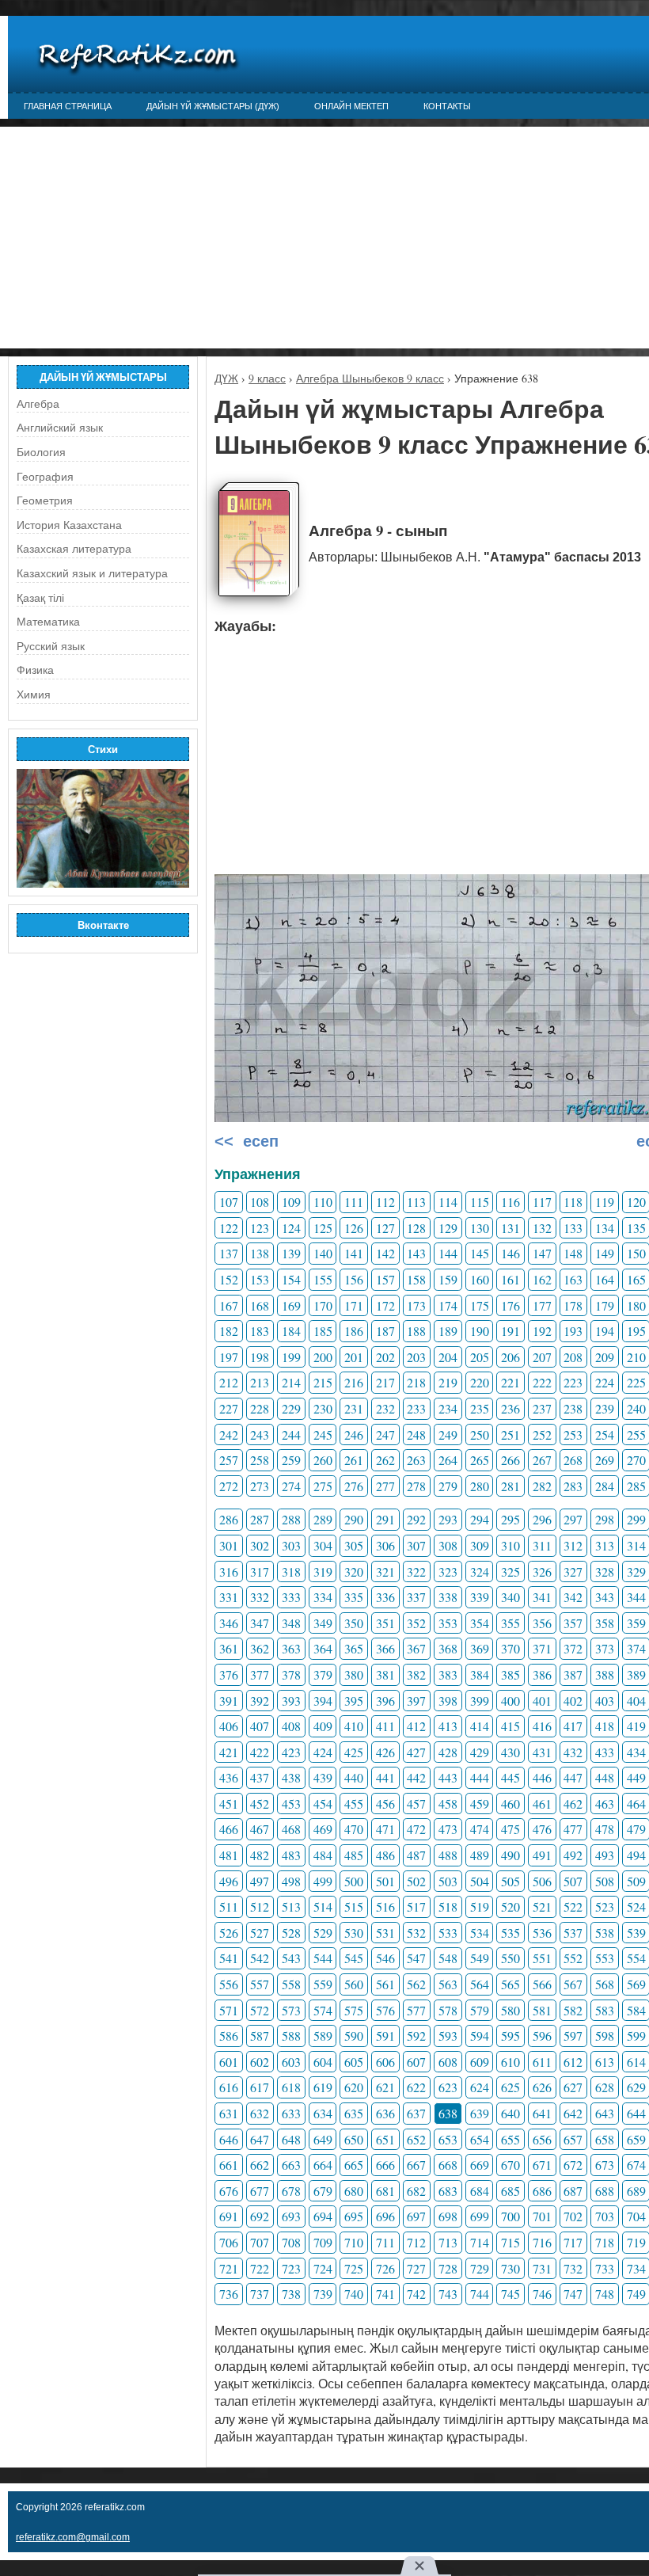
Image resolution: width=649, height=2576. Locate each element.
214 (291, 1382)
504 (480, 1881)
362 (260, 1648)
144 (448, 1253)
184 (291, 1331)
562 (416, 1984)
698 (448, 2216)
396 (385, 1701)
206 (510, 1357)
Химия (34, 694)
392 (260, 1701)
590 (354, 2036)
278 (416, 1486)
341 (542, 1597)
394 (323, 1701)
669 (480, 2165)
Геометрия (45, 500)
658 (605, 2139)
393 (291, 1701)
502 (416, 1881)
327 (573, 1571)
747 (573, 2294)
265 (480, 1460)
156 (354, 1279)
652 (416, 2139)
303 (291, 1545)
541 (229, 1958)
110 (323, 1202)
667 (416, 2165)
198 (260, 1357)
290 (354, 1519)
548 (448, 1958)
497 (260, 1881)
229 (291, 1408)
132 (542, 1228)
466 (229, 1829)
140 (323, 1253)
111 (354, 1202)
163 (573, 1279)
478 (605, 1829)
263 (416, 1460)
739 (323, 2294)
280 (480, 1486)
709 (323, 2242)
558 (291, 1984)
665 (354, 2165)
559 (323, 1984)
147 (542, 1253)
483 (291, 1855)
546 (385, 1958)
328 (605, 1571)
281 (510, 1486)
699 (480, 2216)
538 (605, 1933)
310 (510, 1545)
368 (448, 1648)
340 (510, 1597)
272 (229, 1486)
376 (229, 1674)
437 (260, 1777)
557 (260, 1984)
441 (385, 1777)
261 (354, 1460)
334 (323, 1597)
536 (542, 1933)
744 (480, 2294)
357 (573, 1623)
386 (542, 1674)
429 (480, 1752)
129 (448, 1228)
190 (480, 1331)
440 (354, 1777)
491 (542, 1855)
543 (291, 1958)
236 (510, 1408)
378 (291, 1674)
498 (291, 1881)
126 (354, 1228)
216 (354, 1382)
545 (354, 1958)
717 (573, 2242)
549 (480, 1958)
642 (573, 2113)
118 (573, 1202)
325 (510, 1571)
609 (480, 2062)
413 (448, 1726)
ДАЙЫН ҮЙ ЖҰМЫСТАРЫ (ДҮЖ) (213, 106)
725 (354, 2268)
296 (542, 1519)
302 (260, 1545)
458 (448, 1804)
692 (260, 2216)
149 (605, 1253)
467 (260, 1829)
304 (323, 1545)
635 (354, 2113)
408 (291, 1726)
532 (416, 1933)
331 (229, 1597)
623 (448, 2087)
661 (229, 2165)
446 (542, 1777)
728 (448, 2268)
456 (385, 1804)
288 (291, 1519)
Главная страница (68, 106)
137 (229, 1253)
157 (385, 1279)
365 (354, 1648)
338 (448, 1597)
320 (354, 1571)
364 (323, 1648)
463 (605, 1804)
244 (291, 1434)
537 (573, 1933)
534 (480, 1933)
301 (229, 1545)
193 (573, 1331)
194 (605, 1331)
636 (385, 2113)
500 (354, 1881)
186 (354, 1331)
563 (448, 1984)
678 (291, 2191)
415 (510, 1726)
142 (385, 1253)
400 (510, 1701)
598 (605, 2036)
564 (480, 1984)
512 (260, 1906)
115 (480, 1202)
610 (510, 2062)
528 (291, 1933)
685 (510, 2191)
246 (354, 1434)
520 (510, 1906)
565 (510, 1984)
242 (229, 1434)
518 (448, 1906)
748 (605, 2294)
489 (480, 1855)
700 (510, 2216)
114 (448, 1202)
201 (354, 1357)
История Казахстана (69, 525)
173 (416, 1305)
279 (448, 1486)
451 (229, 1804)
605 (354, 2062)
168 (260, 1305)
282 (542, 1486)
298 (605, 1519)
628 (605, 2087)
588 (291, 2036)
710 (354, 2242)
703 (605, 2216)
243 (260, 1434)
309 (480, 1545)
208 (573, 1357)
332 (260, 1597)
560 (354, 1984)
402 (573, 1701)
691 (229, 2216)
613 (605, 2062)
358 (605, 1623)
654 (480, 2139)
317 (260, 1571)
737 (260, 2294)
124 (291, 1228)
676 (229, 2191)
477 (573, 1829)
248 (416, 1434)
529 (323, 1933)
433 (605, 1752)
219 (448, 1382)
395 (354, 1701)
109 (291, 1202)
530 (354, 1933)
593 (448, 2036)
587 (260, 2036)
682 (416, 2191)
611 (542, 2062)
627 (573, 2087)
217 (385, 1382)
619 (323, 2087)
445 (510, 1777)
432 (573, 1752)
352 (416, 1623)
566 (542, 1984)
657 (573, 2139)
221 (510, 1382)
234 (448, 1408)
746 (542, 2294)
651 (385, 2139)
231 (354, 1408)
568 (605, 1984)
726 (385, 2268)
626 (542, 2087)
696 (385, 2216)
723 (291, 2268)
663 (291, 2165)
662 (260, 2165)
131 (510, 1228)
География (45, 477)
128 (416, 1228)
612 (573, 2062)
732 (573, 2268)
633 (291, 2113)
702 (573, 2216)
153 (260, 1279)
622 (416, 2087)
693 (291, 2216)
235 (480, 1408)
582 (573, 2010)
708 (291, 2242)
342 (573, 1597)
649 (323, 2139)
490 (510, 1855)
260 (323, 1460)
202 (385, 1357)
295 (510, 1519)
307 (416, 1545)
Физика (35, 670)
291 (385, 1519)
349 (323, 1623)
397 (416, 1701)
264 (448, 1460)
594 (480, 2036)
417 (573, 1726)
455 (354, 1804)
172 (385, 1305)
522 (573, 1906)
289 (323, 1519)
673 (605, 2165)
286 (229, 1519)
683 (448, 2191)
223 (573, 1382)
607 (416, 2062)
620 (354, 2087)
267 (542, 1460)
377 (260, 1674)
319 (323, 1571)
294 (480, 1519)
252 (542, 1434)
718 (605, 2242)
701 (542, 2216)
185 (323, 1331)
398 (448, 1701)
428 (448, 1752)
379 (323, 1674)
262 (385, 1460)
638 (448, 2113)
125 (323, 1228)
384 (480, 1674)
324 (480, 1571)
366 (385, 1648)
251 (510, 1434)
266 (510, 1460)
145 (480, 1253)
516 (385, 1906)
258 (260, 1460)
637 (416, 2113)
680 (354, 2191)
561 (385, 1984)
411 (385, 1726)
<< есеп (247, 1141)
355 (510, 1623)
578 (448, 2010)
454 (323, 1804)
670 (510, 2165)
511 (229, 1906)
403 (605, 1701)
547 (416, 1958)
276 (354, 1486)
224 (605, 1382)
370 (510, 1648)
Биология (41, 452)
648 (291, 2139)
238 (573, 1408)
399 (480, 1701)
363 (291, 1648)
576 (385, 2010)
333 (291, 1597)
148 (573, 1253)
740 (354, 2294)
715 (510, 2242)
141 (354, 1253)
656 (542, 2139)
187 (385, 1331)
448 (605, 1777)
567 (573, 1984)
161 (510, 1279)
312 (573, 1545)
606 (385, 2062)
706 (229, 2242)
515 (354, 1906)
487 (416, 1855)
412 (416, 1726)
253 (573, 1434)
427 (416, 1752)
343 (605, 1597)
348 (291, 1623)
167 (229, 1305)
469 (323, 1829)
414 (480, 1726)
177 (542, 1305)
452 (260, 1804)
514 (323, 1906)
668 (448, 2165)
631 (229, 2113)
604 (323, 2062)
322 (416, 1571)
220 (480, 1382)
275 (323, 1486)
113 (416, 1202)
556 (229, 1984)
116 (510, 1202)
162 (542, 1279)
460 (510, 1804)
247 (385, 1434)
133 (573, 1228)
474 (480, 1829)
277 (385, 1486)
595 (510, 2036)
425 (354, 1752)
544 (323, 1958)
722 (260, 2268)
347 (260, 1623)
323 (448, 1571)
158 (416, 1279)
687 (573, 2191)
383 (448, 1674)
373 (605, 1648)
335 (354, 1597)
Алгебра (38, 404)
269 (605, 1460)
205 (480, 1357)
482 (260, 1855)
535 (510, 1933)
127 (385, 1228)
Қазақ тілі (40, 598)
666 (385, 2165)
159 (448, 1279)
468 (291, 1829)
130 (480, 1228)
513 (291, 1906)
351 (385, 1623)
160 (480, 1279)
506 (542, 1881)
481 (229, 1855)
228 (260, 1408)
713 (448, 2242)
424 (323, 1752)
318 (291, 1571)
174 (448, 1305)
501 (385, 1881)
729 (480, 2268)
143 (416, 1253)
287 (260, 1519)
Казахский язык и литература (92, 573)
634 (323, 2113)
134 (605, 1228)
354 (480, 1623)
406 (229, 1726)
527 (260, 1933)
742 (416, 2294)
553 (605, 1958)
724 (323, 2268)
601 (229, 2062)
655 (510, 2139)
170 (323, 1305)
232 (385, 1408)
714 (480, 2242)
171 (354, 1305)
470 (354, 1829)
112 (385, 1202)
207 (542, 1357)
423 (291, 1752)
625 (510, 2087)
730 (510, 2268)
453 (291, 1804)
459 (480, 1804)
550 (510, 1958)
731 (542, 2268)
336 (385, 1597)
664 (323, 2165)
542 (260, 1958)
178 (573, 1305)
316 (229, 1571)
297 (573, 1519)
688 (605, 2191)
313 (605, 1545)
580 (510, 2010)
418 (605, 1726)
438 (291, 1777)
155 (323, 1279)
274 (291, 1486)
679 (323, 2191)
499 (323, 1881)
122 (229, 1228)
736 (229, 2294)
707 (260, 2242)
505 (510, 1881)
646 (229, 2139)
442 (416, 1777)
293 (448, 1519)
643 (605, 2113)
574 (323, 2010)
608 (448, 2062)
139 (291, 1253)
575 (354, 2010)
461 (542, 1804)
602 (260, 2062)
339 (480, 1597)
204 (448, 1357)
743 (448, 2294)
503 (448, 1881)
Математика (48, 622)
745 (510, 2294)
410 (354, 1726)
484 (323, 1855)
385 (510, 1674)
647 (260, 2139)
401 (542, 1701)
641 (542, 2113)
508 (605, 1881)
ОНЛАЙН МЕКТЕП (351, 106)
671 (542, 2165)
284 (605, 1486)
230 (323, 1408)
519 (480, 1906)
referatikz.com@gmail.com (73, 2537)
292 (416, 1519)
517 (416, 1906)
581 (542, 2010)
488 (448, 1855)
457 (416, 1804)
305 (354, 1545)
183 (260, 1331)
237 (542, 1408)
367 (416, 1648)
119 (605, 1202)
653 (448, 2139)
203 (416, 1357)
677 (260, 2191)
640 (510, 2113)
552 (573, 1958)
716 (542, 2242)
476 (542, 1829)
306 (385, 1545)
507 (573, 1881)
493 (605, 1855)
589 (323, 2036)
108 (260, 1202)
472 (416, 1829)
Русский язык (51, 646)
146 (510, 1253)
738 (291, 2294)
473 (448, 1829)
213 (260, 1382)
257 (229, 1460)
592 (416, 2036)
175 (480, 1305)
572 (260, 2010)
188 (416, 1331)
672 (573, 2165)
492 (573, 1855)
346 (229, 1623)
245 (323, 1434)
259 (291, 1460)
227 (229, 1408)
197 (229, 1357)
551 (542, 1958)
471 (385, 1829)
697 (416, 2216)
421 (229, 1752)
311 (542, 1545)
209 (605, 1357)
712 (416, 2242)
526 (229, 1933)
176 (510, 1305)
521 (542, 1906)
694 (323, 2216)
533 (448, 1933)
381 (385, 1674)
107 (229, 1202)
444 (480, 1777)
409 (323, 1726)
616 (229, 2087)
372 (573, 1648)
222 (542, 1382)
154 (291, 1279)
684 (480, 2191)
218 (416, 1382)
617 (260, 2087)
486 (385, 1855)
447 (573, 1777)
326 (542, 1571)
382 (416, 1674)
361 (229, 1648)
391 (229, 1701)
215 (323, 1382)
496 (229, 1881)
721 (229, 2268)
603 (291, 2062)
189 (448, 1331)
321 (385, 1571)
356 (542, 1623)
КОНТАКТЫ (447, 106)
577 (416, 2010)
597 (573, 2036)
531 (385, 1933)
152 (229, 1279)
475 (510, 1829)
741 (385, 2294)
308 (448, 1545)
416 (542, 1726)
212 (229, 1382)
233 (416, 1408)
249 (448, 1434)
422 (260, 1752)
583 (605, 2010)
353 (448, 1623)
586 (229, 2036)
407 (260, 1726)
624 (480, 2087)
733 (605, 2268)
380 (354, 1674)
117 (542, 1202)
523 (605, 1906)
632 (260, 2113)
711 (385, 2242)
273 (260, 1486)
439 (323, 1777)
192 (542, 1331)
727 (416, 2268)
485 (354, 1855)
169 (291, 1305)
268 (573, 1460)
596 (542, 2036)
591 (385, 2036)
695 (354, 2216)
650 (354, 2139)
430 (510, 1752)
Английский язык (60, 428)
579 (480, 2010)
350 (354, 1623)
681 (385, 2191)
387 (573, 1674)
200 (323, 1357)
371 (542, 1648)
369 (480, 1648)
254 (605, 1434)
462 (573, 1804)
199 (291, 1357)
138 (260, 1253)
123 (260, 1228)
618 (291, 2087)
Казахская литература (74, 549)
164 (605, 1279)
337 (416, 1597)
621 (385, 2087)
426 (385, 1752)
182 (229, 1331)
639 (480, 2113)
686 (542, 2191)
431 (542, 1752)
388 (605, 1674)
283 (573, 1486)
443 (448, 1777)
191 (510, 1331)
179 (605, 1305)
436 (229, 1777)
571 (229, 2010)
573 (291, 2010)
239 (605, 1408)
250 (480, 1434)
